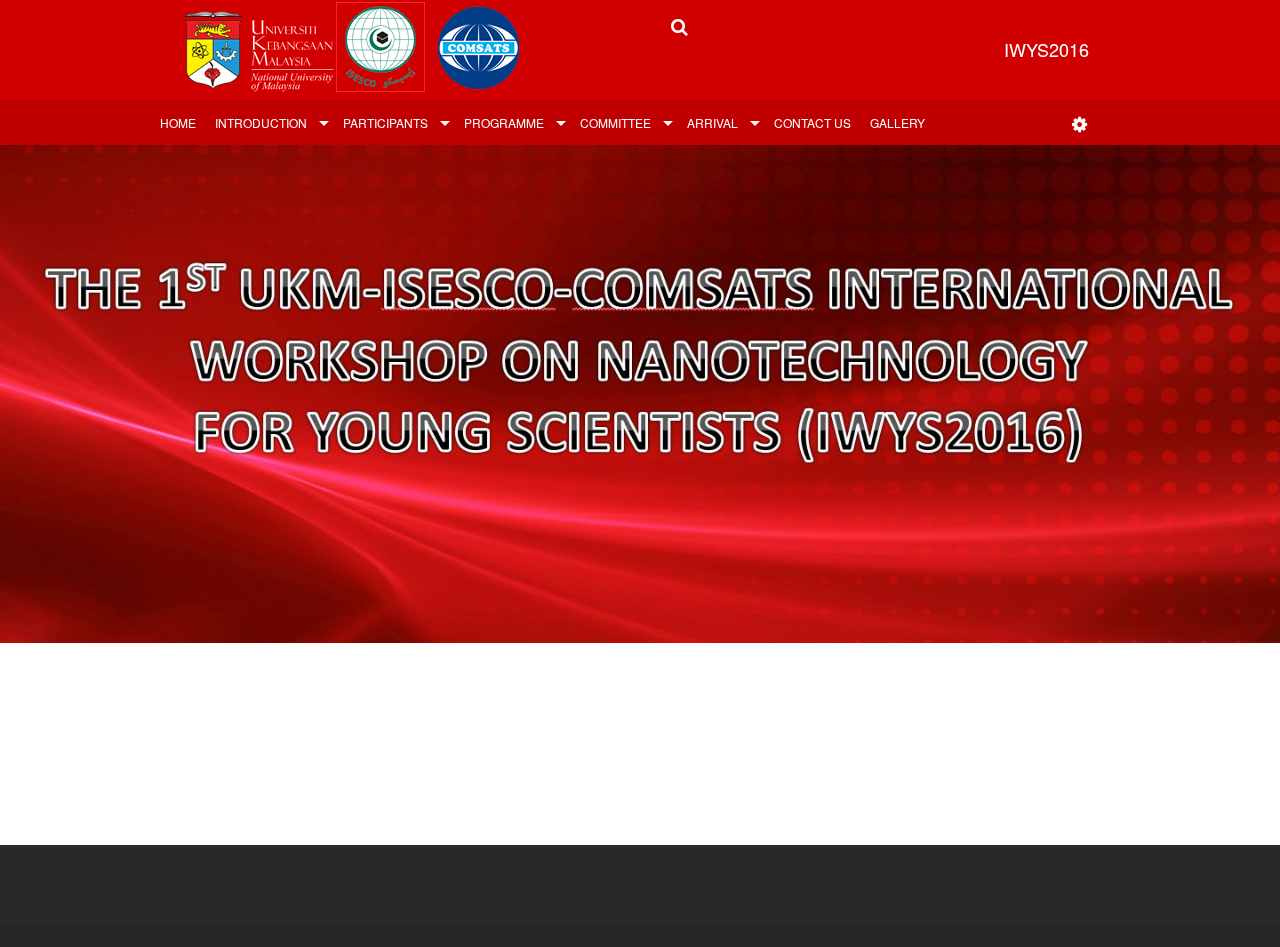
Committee (615, 122)
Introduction (261, 122)
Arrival (712, 122)
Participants (385, 122)
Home (178, 122)
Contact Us (812, 122)
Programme (504, 122)
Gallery (897, 122)
